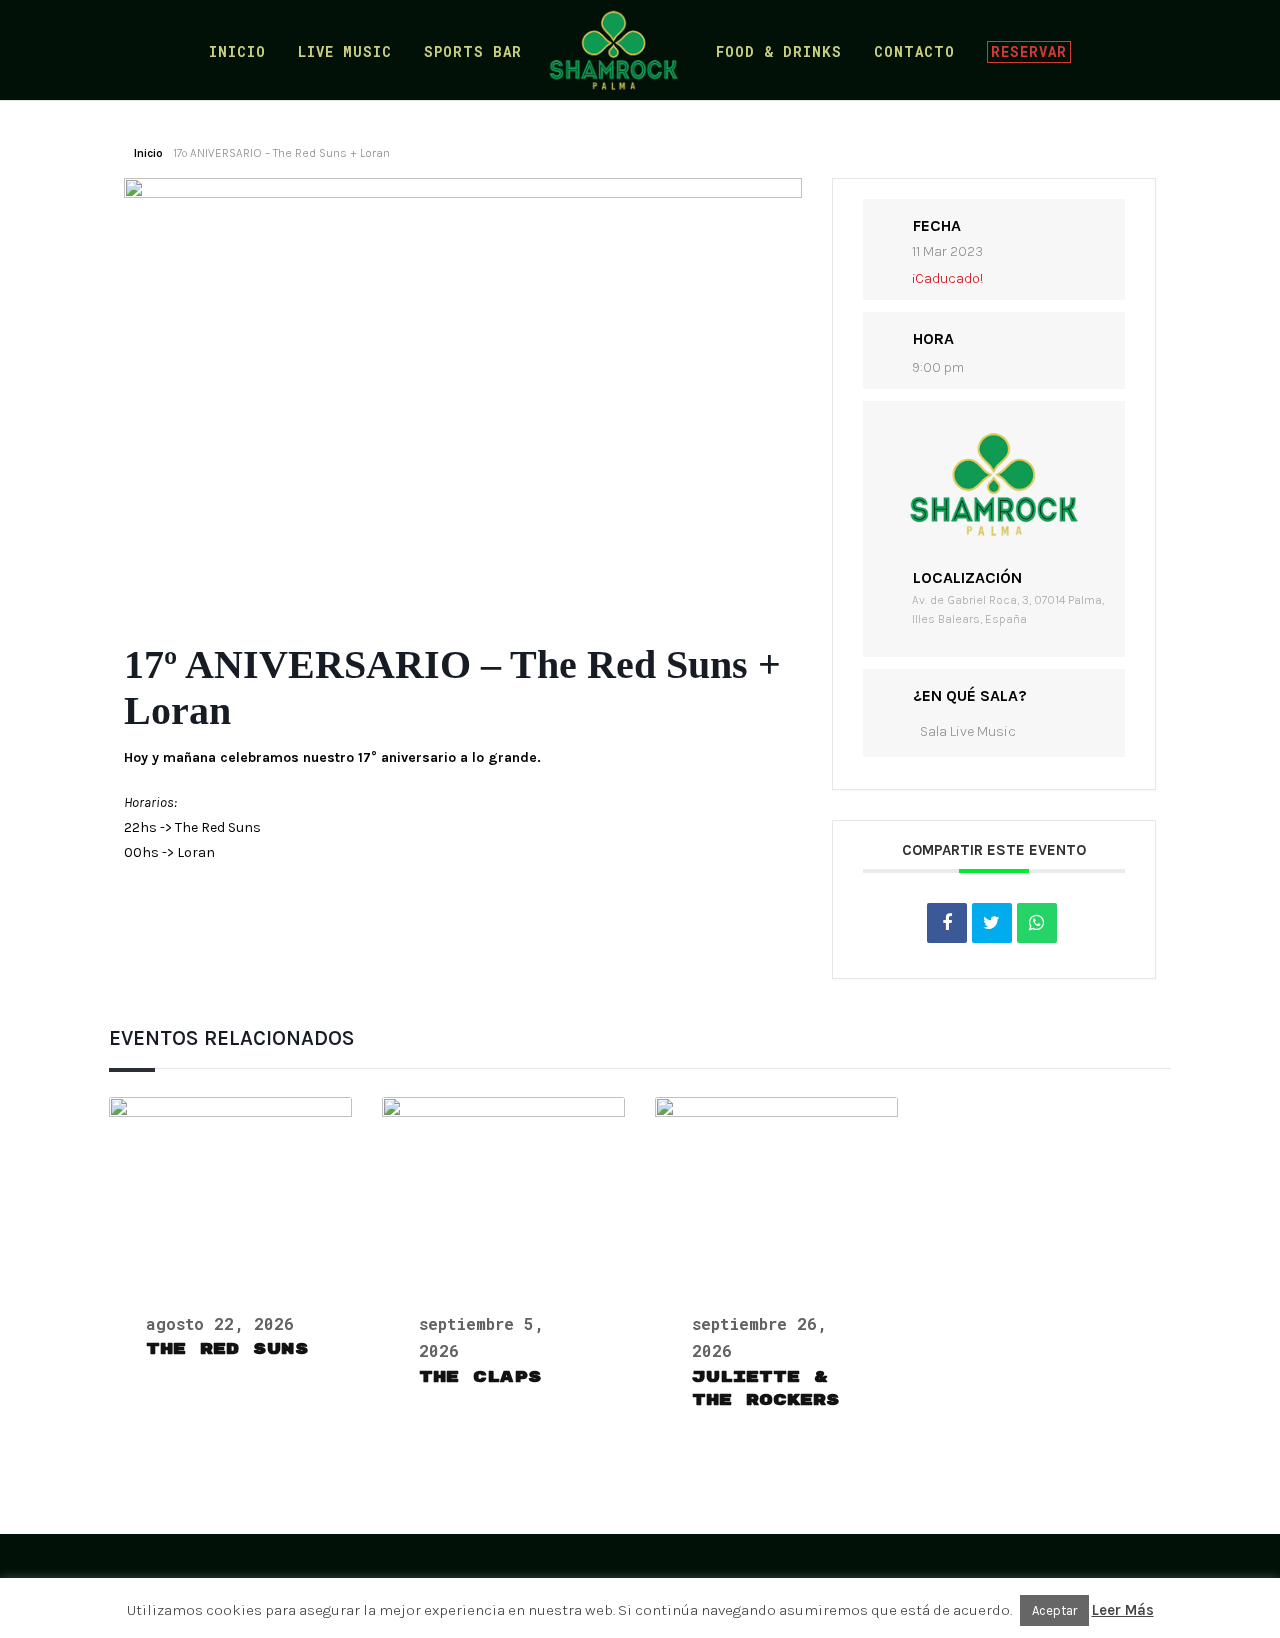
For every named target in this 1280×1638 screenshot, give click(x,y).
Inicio (237, 53)
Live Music (345, 53)
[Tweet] (992, 923)
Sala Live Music (968, 731)
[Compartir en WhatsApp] (1037, 923)
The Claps (480, 1377)
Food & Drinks (779, 53)
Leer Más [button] (1123, 1610)
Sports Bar (473, 53)
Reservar (1029, 51)
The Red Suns (227, 1349)
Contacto (914, 53)
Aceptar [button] (1054, 1610)
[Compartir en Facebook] (947, 923)
